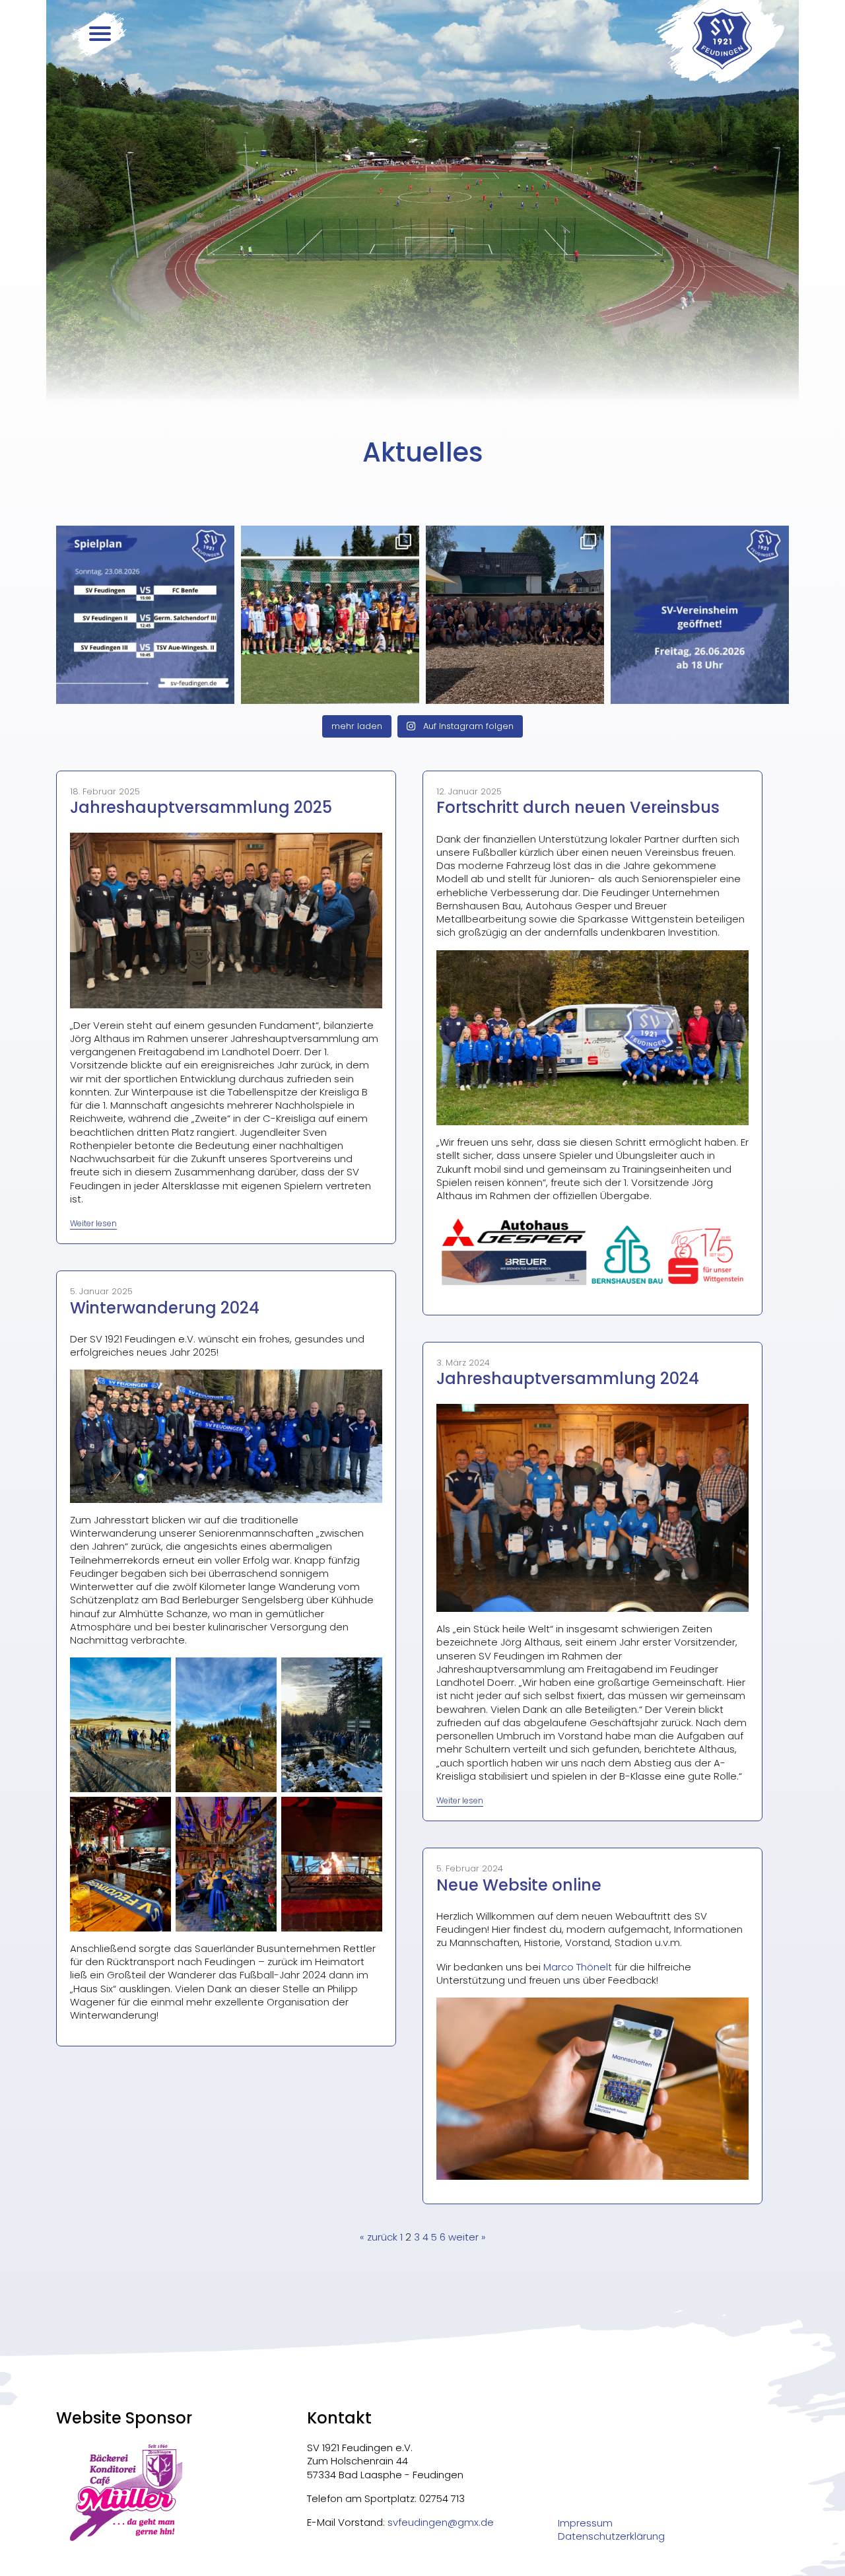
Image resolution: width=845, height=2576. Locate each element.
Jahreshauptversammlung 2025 (201, 807)
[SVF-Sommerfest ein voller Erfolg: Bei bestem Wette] (515, 615)
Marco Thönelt (578, 1967)
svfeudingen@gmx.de (441, 2522)
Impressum (585, 2523)
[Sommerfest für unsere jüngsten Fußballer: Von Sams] (330, 615)
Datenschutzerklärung (611, 2536)
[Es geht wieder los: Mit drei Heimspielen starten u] (145, 615)
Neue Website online (519, 1885)
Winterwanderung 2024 (165, 1308)
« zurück (379, 2237)
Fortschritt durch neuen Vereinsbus (578, 807)
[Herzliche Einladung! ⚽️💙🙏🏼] (700, 615)
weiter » (467, 2237)
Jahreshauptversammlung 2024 (568, 1378)
